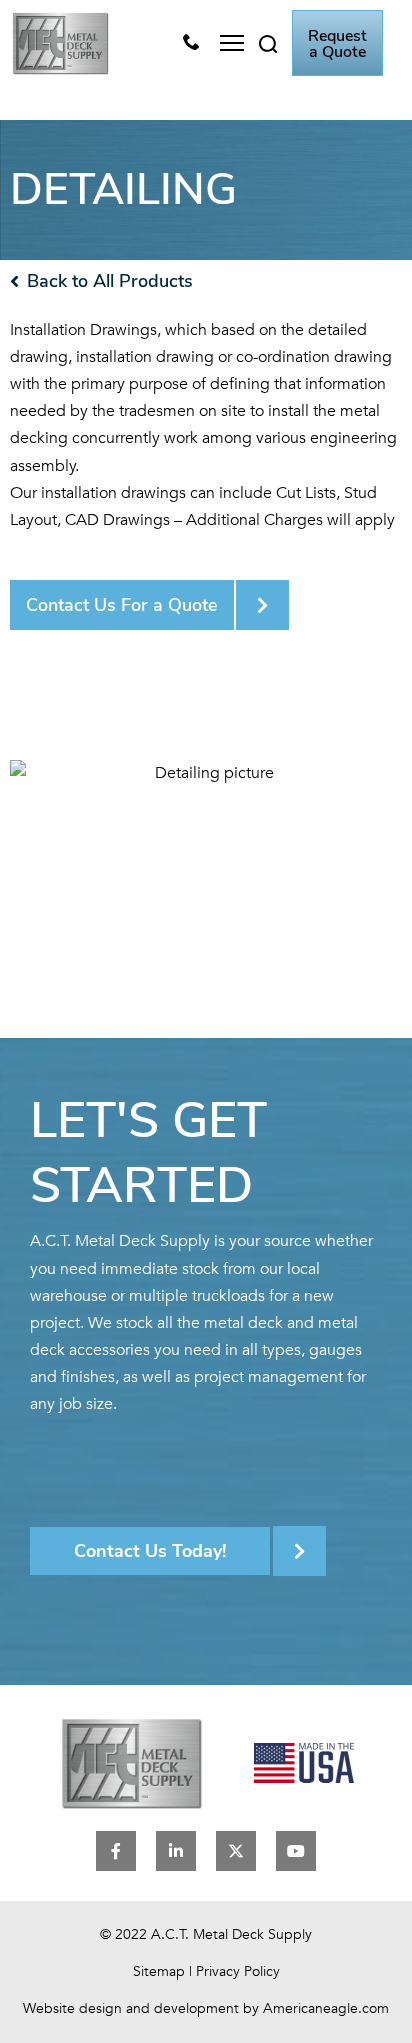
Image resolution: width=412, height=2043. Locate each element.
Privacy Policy (238, 1971)
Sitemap (159, 1971)
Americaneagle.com (326, 2008)
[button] (231, 43)
